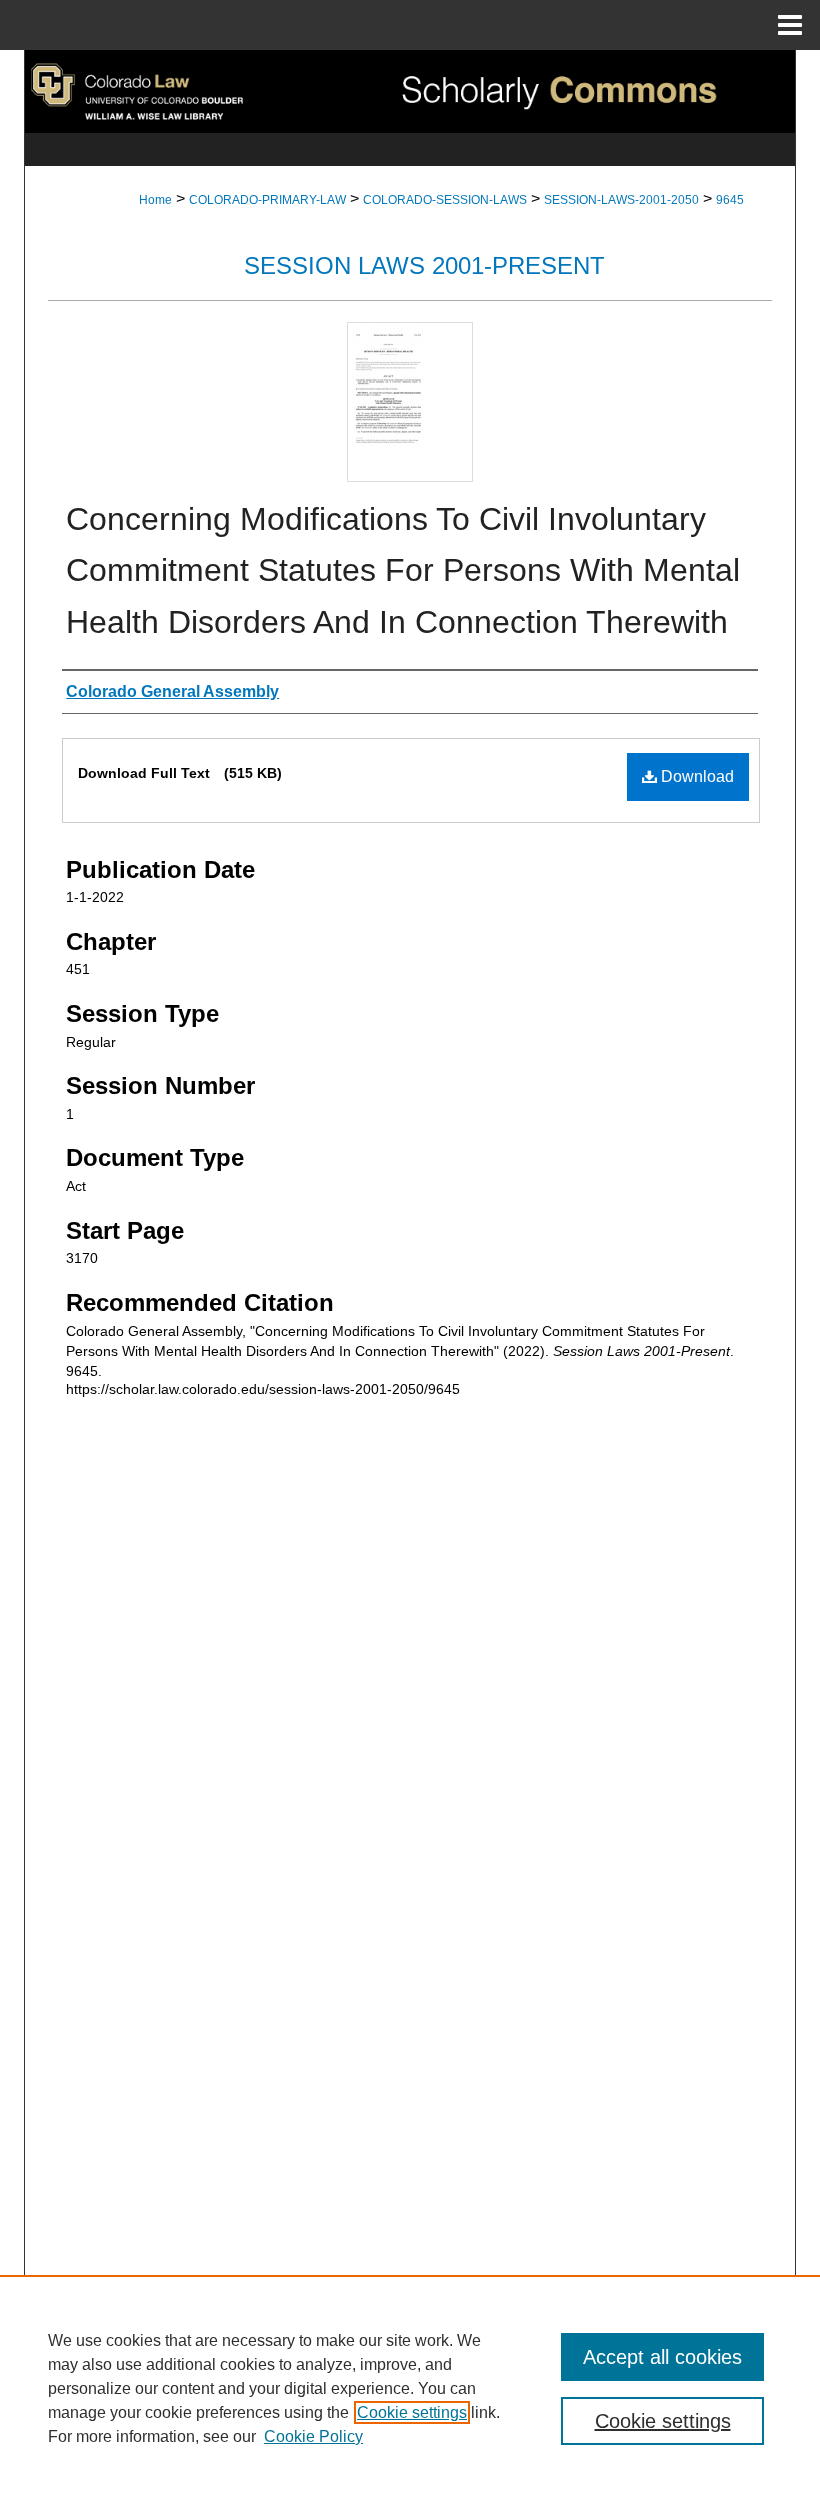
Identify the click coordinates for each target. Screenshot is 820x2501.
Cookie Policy (313, 2436)
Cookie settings (412, 2412)
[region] (410, 2388)
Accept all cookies (662, 2357)
